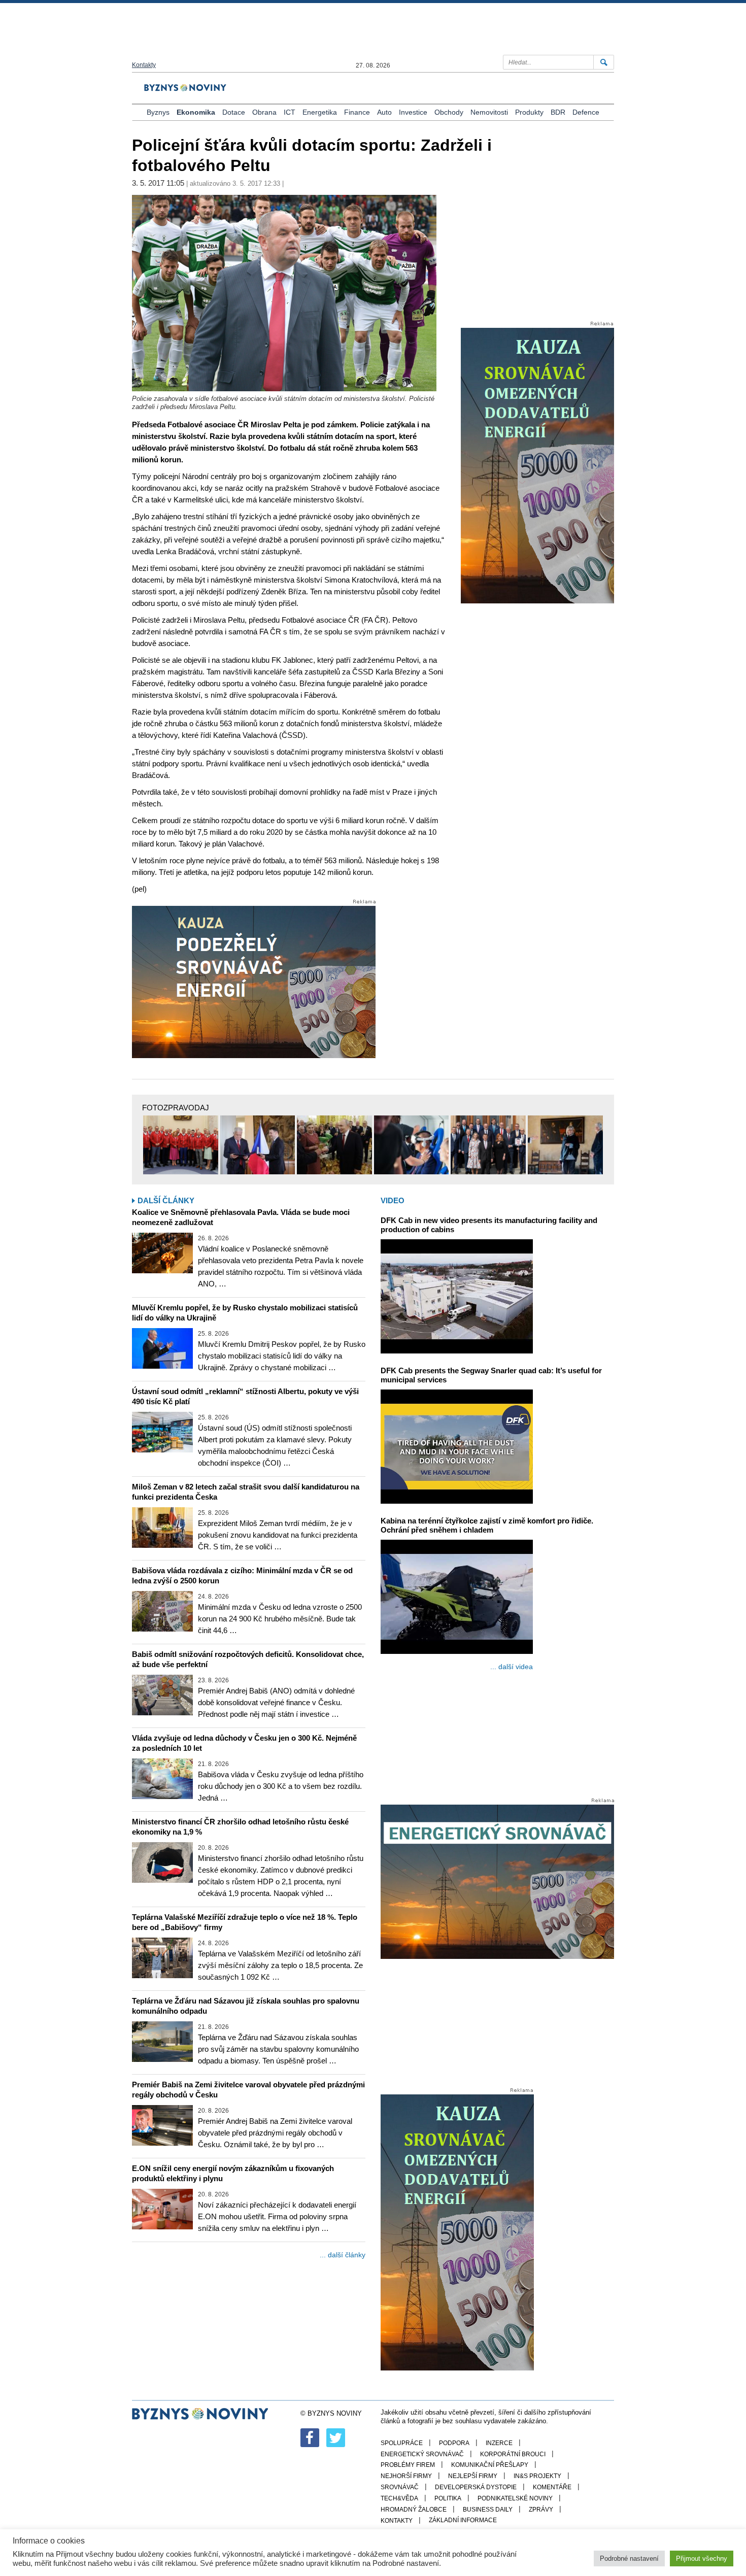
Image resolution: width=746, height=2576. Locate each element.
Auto (384, 112)
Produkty (529, 112)
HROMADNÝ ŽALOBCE (414, 2510)
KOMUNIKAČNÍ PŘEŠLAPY (490, 2465)
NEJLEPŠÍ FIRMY (473, 2476)
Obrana (264, 112)
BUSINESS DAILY (488, 2510)
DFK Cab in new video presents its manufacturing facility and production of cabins (489, 1225)
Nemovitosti (489, 112)
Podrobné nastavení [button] (629, 2558)
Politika (448, 2498)
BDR (558, 112)
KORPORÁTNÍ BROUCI (513, 2454)
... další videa (512, 1667)
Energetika (320, 112)
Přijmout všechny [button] (702, 2558)
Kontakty (144, 65)
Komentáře (552, 2487)
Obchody (449, 112)
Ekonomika (196, 112)
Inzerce (499, 2443)
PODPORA (454, 2443)
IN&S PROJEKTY (537, 2476)
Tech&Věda (399, 2498)
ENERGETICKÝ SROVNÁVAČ (422, 2454)
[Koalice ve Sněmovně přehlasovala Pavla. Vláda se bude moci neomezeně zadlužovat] (162, 1253)
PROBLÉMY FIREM (408, 2465)
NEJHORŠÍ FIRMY (406, 2476)
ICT (290, 112)
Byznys (158, 112)
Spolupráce (402, 2443)
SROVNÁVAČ (400, 2487)
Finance (357, 112)
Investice (413, 112)
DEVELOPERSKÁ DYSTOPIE (476, 2487)
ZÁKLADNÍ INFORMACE (463, 2520)
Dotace (234, 112)
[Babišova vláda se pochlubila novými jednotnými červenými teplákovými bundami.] (181, 1145)
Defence (586, 112)
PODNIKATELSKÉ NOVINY (515, 2498)
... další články (343, 2255)
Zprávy (541, 2510)
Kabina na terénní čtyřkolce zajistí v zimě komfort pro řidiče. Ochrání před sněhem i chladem (487, 1525)
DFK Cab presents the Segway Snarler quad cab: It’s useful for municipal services (491, 1375)
